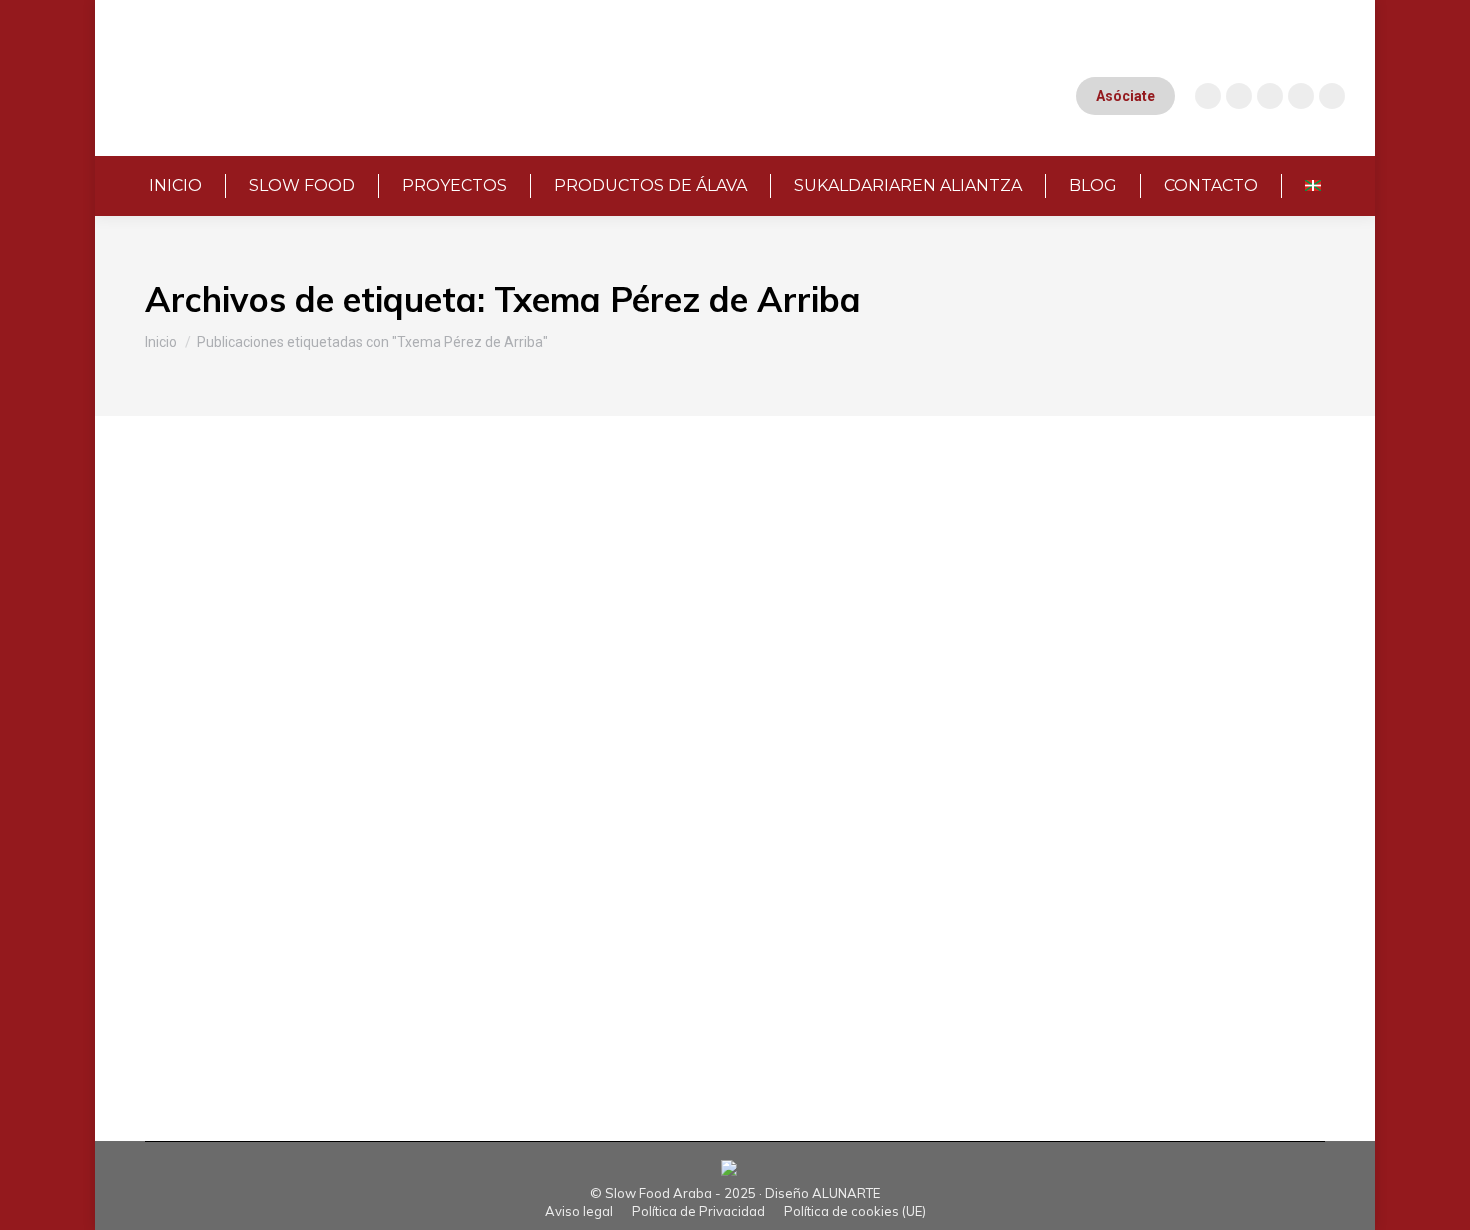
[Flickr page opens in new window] (1332, 96)
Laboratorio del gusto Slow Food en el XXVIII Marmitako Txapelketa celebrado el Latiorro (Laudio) (693, 521)
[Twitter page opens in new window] (1301, 96)
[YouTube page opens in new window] (1239, 96)
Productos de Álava (398, 955)
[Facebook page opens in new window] (1270, 96)
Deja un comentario (700, 555)
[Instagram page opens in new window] (1208, 96)
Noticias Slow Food (273, 555)
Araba (189, 555)
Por (413, 555)
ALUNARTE (846, 1193)
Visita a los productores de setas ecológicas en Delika (457, 706)
